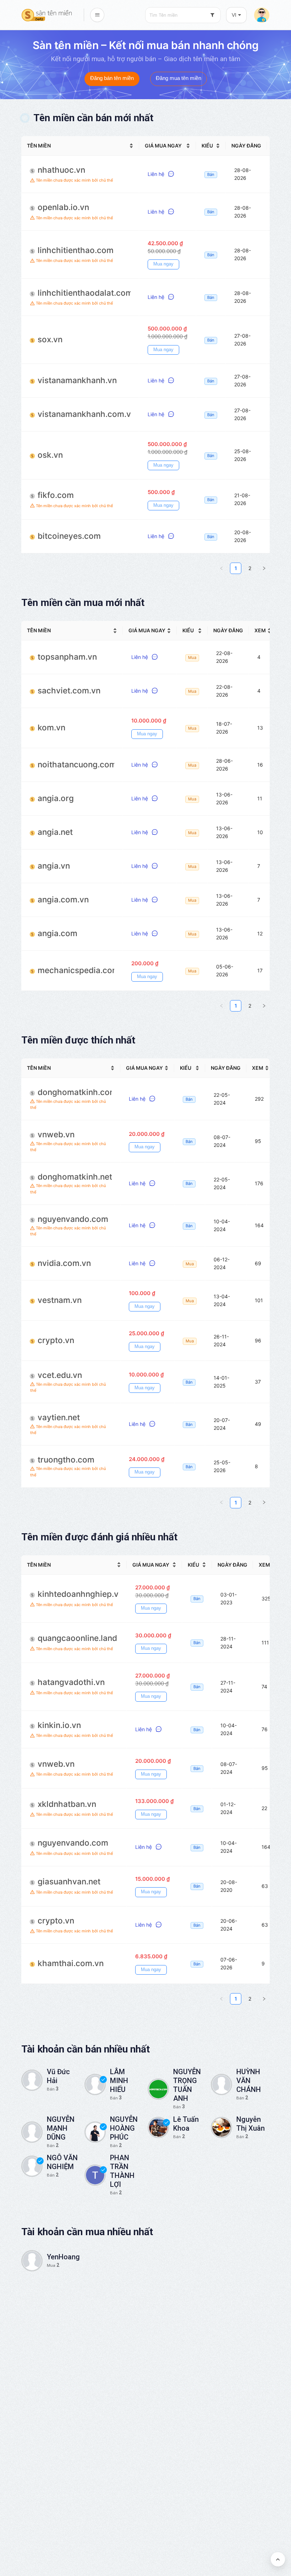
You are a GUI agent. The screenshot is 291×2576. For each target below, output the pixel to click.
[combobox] (183, 15)
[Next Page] (264, 568)
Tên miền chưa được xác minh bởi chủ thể (74, 180)
